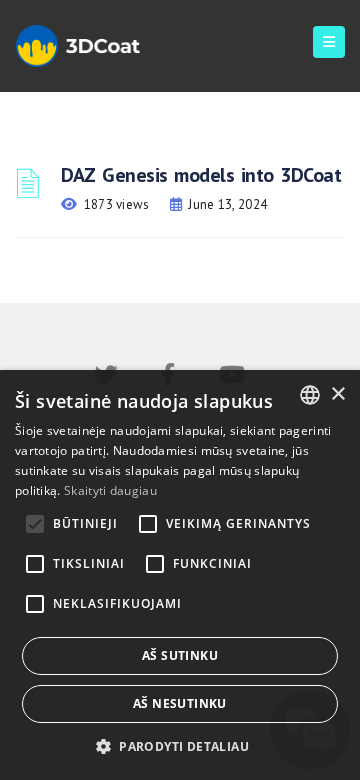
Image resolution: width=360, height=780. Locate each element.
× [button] (337, 394)
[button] (180, 746)
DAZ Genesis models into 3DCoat (201, 175)
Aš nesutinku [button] (180, 703)
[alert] (180, 575)
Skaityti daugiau (110, 490)
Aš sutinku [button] (180, 655)
